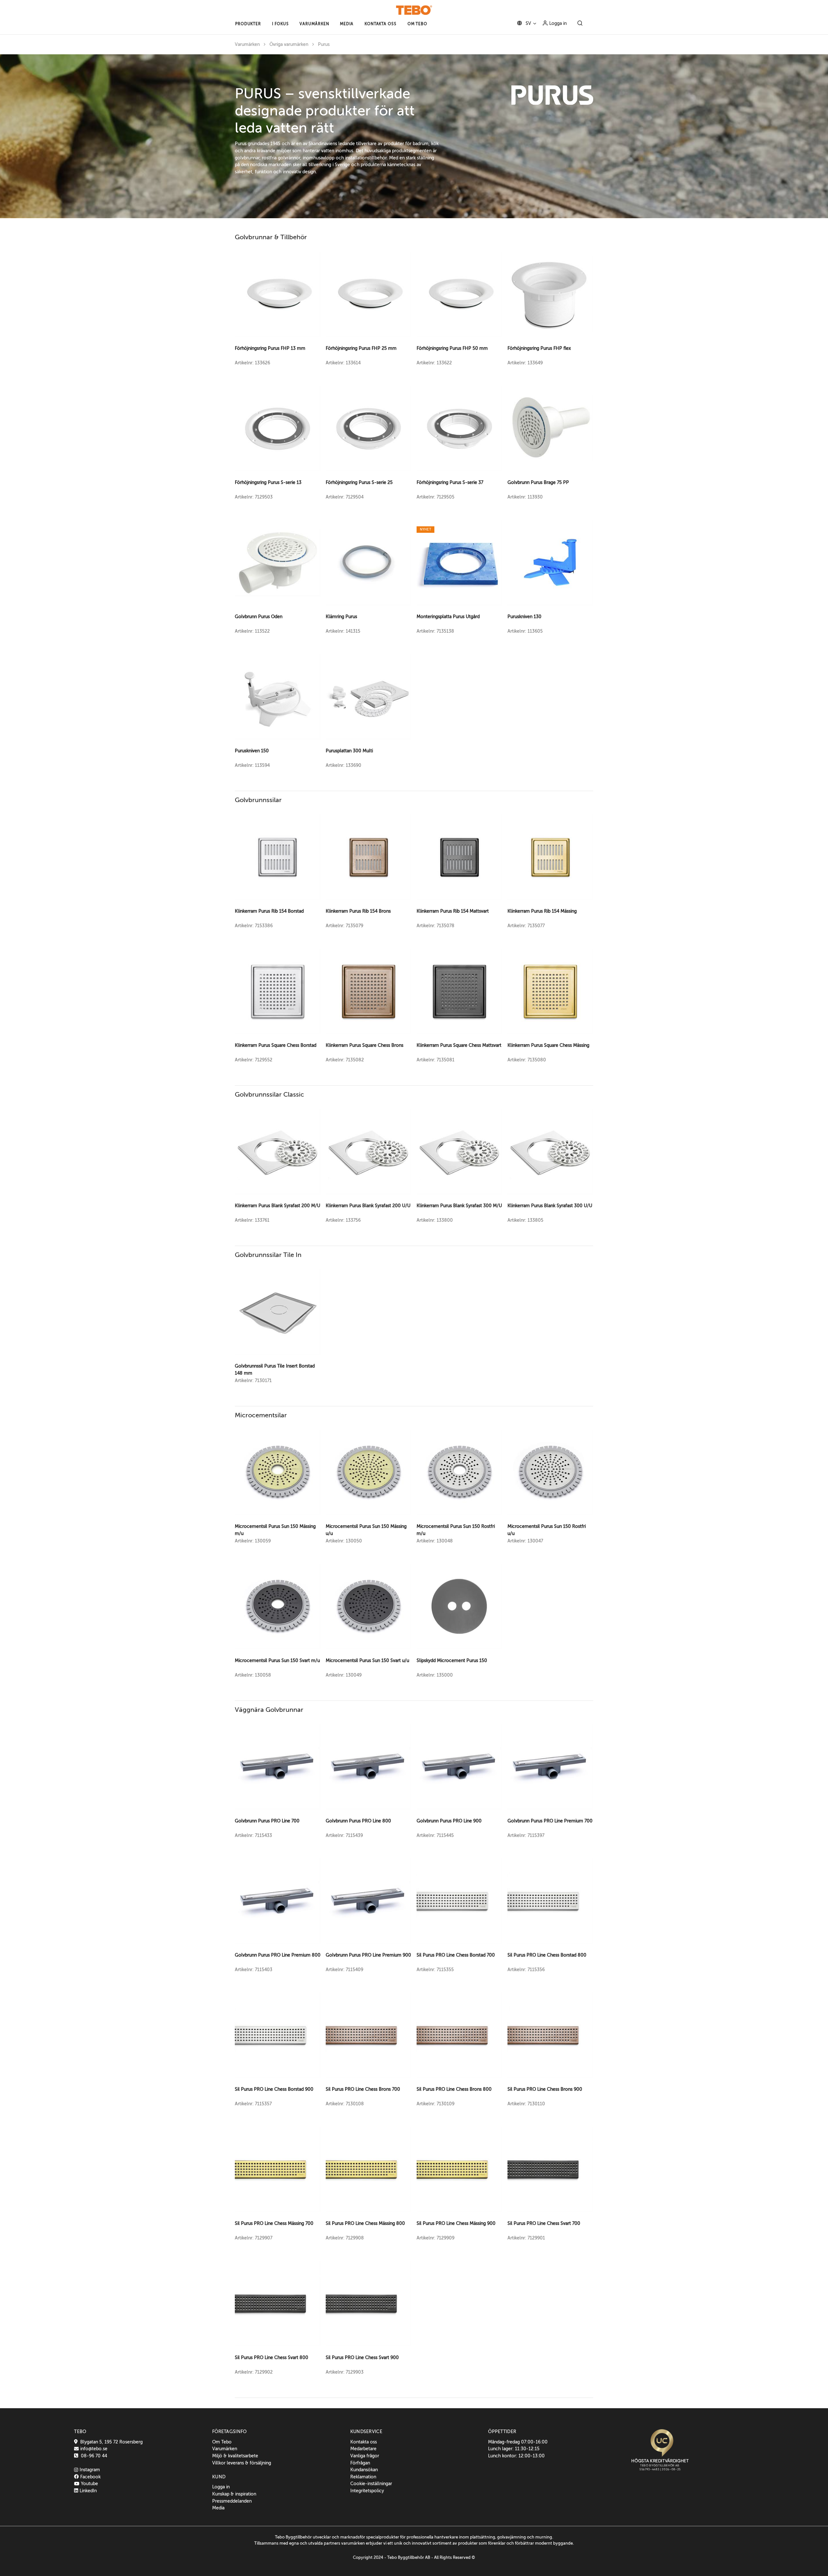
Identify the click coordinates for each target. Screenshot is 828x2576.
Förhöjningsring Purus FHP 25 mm (361, 348)
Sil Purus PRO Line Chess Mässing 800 (365, 2223)
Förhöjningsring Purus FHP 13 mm (270, 348)
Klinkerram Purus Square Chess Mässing (548, 1045)
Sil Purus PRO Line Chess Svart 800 (272, 2357)
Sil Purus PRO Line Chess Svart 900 (362, 2357)
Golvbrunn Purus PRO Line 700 (267, 1821)
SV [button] (528, 23)
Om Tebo (222, 2442)
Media (218, 2508)
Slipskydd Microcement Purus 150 (452, 1660)
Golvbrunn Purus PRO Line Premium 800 (278, 1955)
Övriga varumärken (289, 44)
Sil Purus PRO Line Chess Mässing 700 (274, 2223)
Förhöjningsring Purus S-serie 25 (359, 482)
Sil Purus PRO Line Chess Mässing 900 (456, 2223)
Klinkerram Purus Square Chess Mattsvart (459, 1045)
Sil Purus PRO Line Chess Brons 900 (545, 2089)
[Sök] (580, 24)
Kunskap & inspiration (234, 2494)
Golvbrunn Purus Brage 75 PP (538, 482)
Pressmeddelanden (232, 2501)
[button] (248, 24)
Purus (324, 44)
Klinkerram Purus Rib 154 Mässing (542, 911)
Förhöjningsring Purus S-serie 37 (450, 482)
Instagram (89, 2470)
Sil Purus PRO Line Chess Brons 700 (363, 2089)
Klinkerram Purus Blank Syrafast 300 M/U (459, 1206)
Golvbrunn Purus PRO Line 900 (449, 1821)
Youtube (89, 2484)
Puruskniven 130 (524, 617)
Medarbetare (363, 2449)
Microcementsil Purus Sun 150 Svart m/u (277, 1660)
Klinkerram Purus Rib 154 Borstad (269, 911)
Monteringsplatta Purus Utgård (448, 617)
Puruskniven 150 (252, 751)
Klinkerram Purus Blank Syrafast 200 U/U (368, 1206)
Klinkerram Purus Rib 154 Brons (358, 911)
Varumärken (247, 44)
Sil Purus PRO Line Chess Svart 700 (544, 2223)
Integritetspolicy (367, 2491)
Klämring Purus (341, 617)
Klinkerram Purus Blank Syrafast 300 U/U (550, 1206)
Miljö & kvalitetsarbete (235, 2456)
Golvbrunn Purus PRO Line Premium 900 (368, 1955)
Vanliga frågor (365, 2456)
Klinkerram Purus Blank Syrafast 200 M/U (278, 1206)
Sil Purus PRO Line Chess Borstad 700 (456, 1955)
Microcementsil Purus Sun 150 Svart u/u (367, 1660)
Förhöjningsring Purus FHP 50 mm (452, 348)
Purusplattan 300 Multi (349, 751)
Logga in (557, 23)
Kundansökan (364, 2470)
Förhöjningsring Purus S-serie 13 (268, 482)
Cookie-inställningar (371, 2484)
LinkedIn (87, 2491)
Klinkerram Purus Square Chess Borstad (276, 1045)
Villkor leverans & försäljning (242, 2463)
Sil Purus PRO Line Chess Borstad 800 (547, 1955)
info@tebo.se (93, 2449)
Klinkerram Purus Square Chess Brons (365, 1045)
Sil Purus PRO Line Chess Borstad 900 (274, 2089)
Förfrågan (360, 2463)
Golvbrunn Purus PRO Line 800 (358, 1821)
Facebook (90, 2477)
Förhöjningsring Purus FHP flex (539, 348)
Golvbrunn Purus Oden (259, 617)
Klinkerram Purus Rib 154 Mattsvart (453, 911)
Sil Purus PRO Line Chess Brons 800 (454, 2089)
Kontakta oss (364, 2442)
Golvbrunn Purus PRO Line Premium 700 (550, 1821)
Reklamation (363, 2477)
